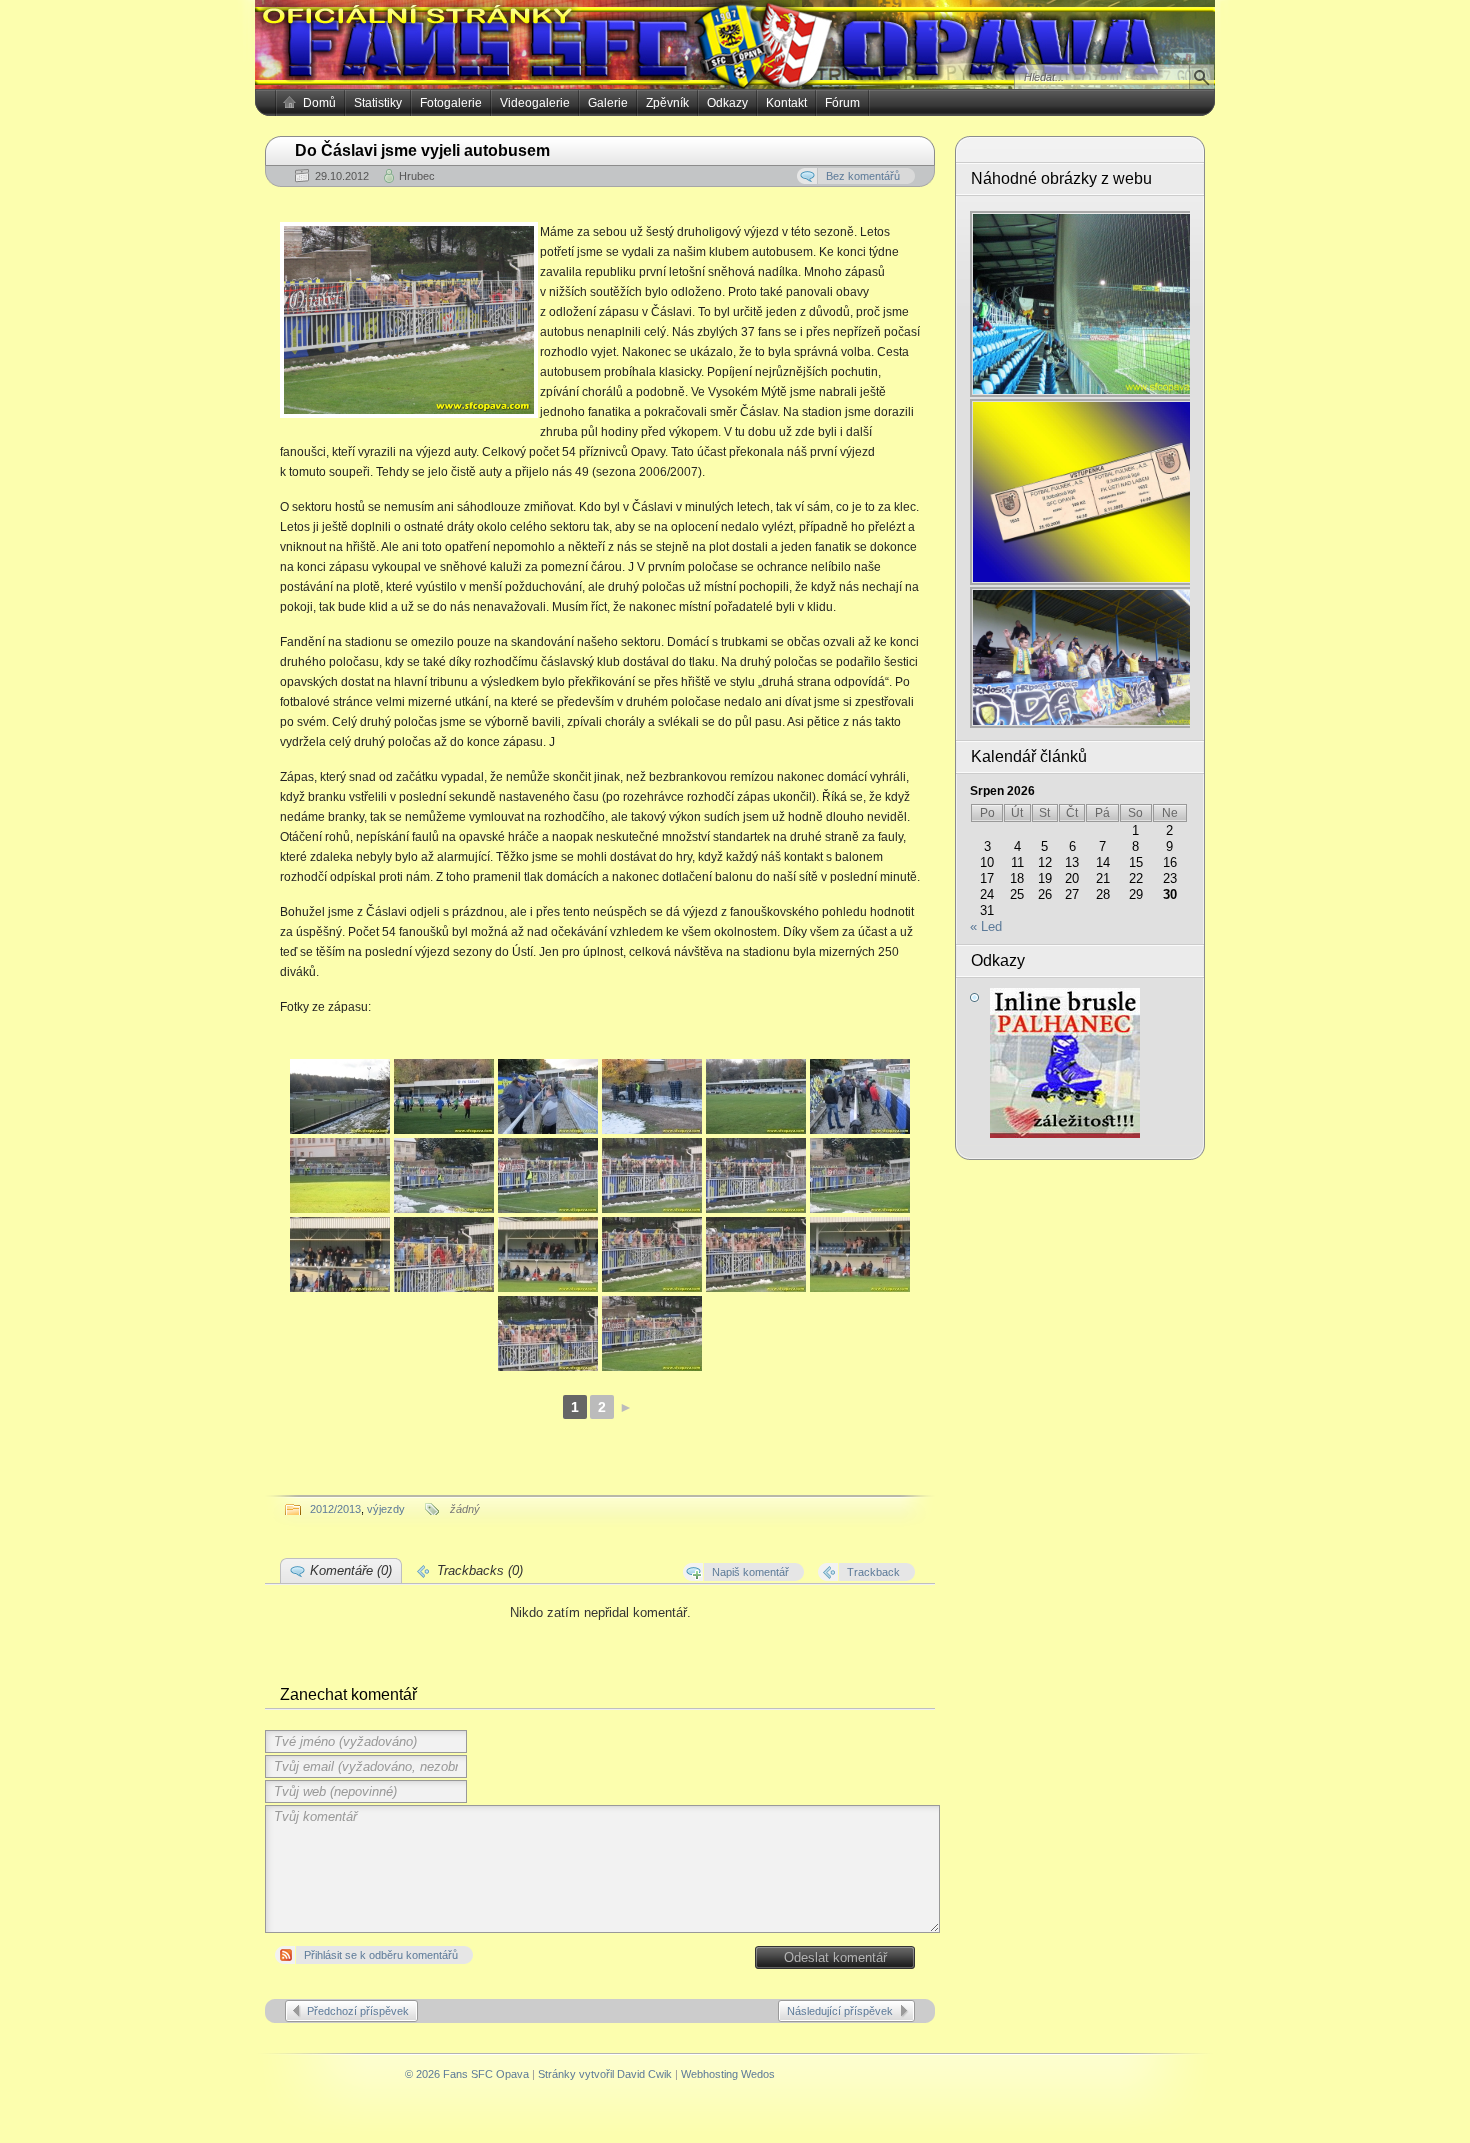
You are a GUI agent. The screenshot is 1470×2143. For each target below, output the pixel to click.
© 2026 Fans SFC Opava (467, 2074)
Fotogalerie (451, 103)
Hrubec (417, 176)
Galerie (608, 103)
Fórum (842, 103)
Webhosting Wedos (728, 2074)
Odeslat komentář (835, 1957)
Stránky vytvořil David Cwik (605, 2074)
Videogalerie (535, 103)
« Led (986, 926)
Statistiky (378, 103)
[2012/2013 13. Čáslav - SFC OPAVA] (340, 1096)
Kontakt (786, 103)
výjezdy (386, 1509)
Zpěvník (667, 103)
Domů (319, 103)
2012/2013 (335, 1509)
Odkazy (727, 103)
